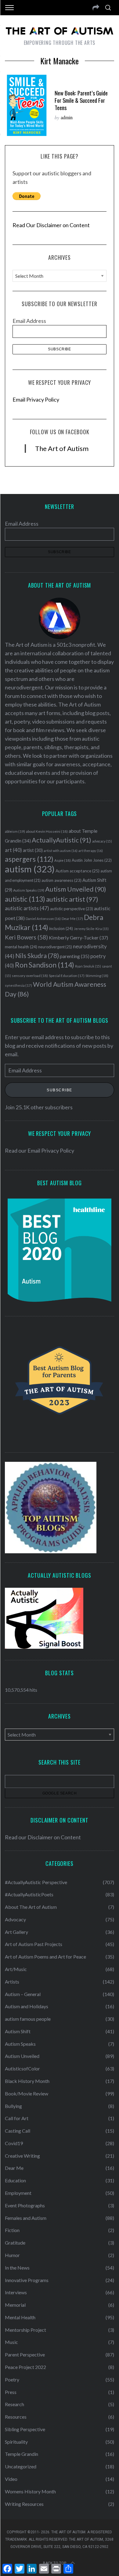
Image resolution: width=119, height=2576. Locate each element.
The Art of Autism (62, 448)
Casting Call (18, 2131)
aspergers (29, 859)
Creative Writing (22, 2156)
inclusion (61, 928)
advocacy (102, 841)
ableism (15, 831)
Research (14, 2404)
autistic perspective (72, 909)
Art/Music (16, 1969)
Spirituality (16, 2442)
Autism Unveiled (76, 889)
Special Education (67, 976)
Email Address (29, 321)
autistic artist (72, 899)
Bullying (13, 2106)
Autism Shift (18, 2031)
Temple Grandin (22, 2454)
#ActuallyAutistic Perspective (36, 1882)
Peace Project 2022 (25, 2367)
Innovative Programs (27, 2280)
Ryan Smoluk (88, 966)
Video (11, 2479)
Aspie (63, 860)
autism (30, 869)
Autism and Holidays (27, 2006)
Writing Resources (24, 2504)
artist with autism (61, 851)
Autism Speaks (29, 890)
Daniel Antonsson (43, 919)
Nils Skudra (37, 956)
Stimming (97, 976)
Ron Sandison (45, 965)
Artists (12, 1982)
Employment (18, 2193)
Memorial (15, 2305)
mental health (21, 947)
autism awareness (61, 880)
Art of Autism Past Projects (34, 1944)
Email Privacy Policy (36, 399)
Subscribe (60, 1090)
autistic (25, 899)
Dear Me (72, 919)
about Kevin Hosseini (47, 831)
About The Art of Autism (31, 1907)
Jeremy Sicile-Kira (91, 929)
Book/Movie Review (27, 2093)
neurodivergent (55, 947)
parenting (75, 956)
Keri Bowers (26, 937)
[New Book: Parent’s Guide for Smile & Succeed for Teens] (27, 105)
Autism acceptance (78, 871)
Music (11, 2342)
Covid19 (14, 2143)
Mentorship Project (25, 2330)
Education (15, 2180)
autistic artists (27, 908)
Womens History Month (30, 2491)
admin (67, 117)
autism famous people (28, 2019)
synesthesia (18, 985)
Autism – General (23, 1994)
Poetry (12, 2379)
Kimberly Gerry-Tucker (78, 937)
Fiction (12, 2230)
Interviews (16, 2292)
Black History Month (27, 2081)
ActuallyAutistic (61, 840)
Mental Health (20, 2317)
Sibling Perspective (25, 2429)
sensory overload (30, 976)
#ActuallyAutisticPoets (29, 1894)
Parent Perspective (25, 2354)
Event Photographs (25, 2205)
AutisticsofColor (22, 2068)
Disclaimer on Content (54, 1837)
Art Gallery (16, 1932)
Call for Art (17, 2118)
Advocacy (15, 1919)
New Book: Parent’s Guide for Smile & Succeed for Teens (81, 100)
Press (11, 2392)
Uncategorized (21, 2466)
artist (33, 850)
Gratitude (15, 2243)
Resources (16, 2417)
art (13, 850)
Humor (12, 2255)
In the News (17, 2268)
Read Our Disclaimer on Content (51, 225)
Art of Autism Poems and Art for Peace (45, 1957)
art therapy (91, 851)
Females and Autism (26, 2218)
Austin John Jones (92, 860)
